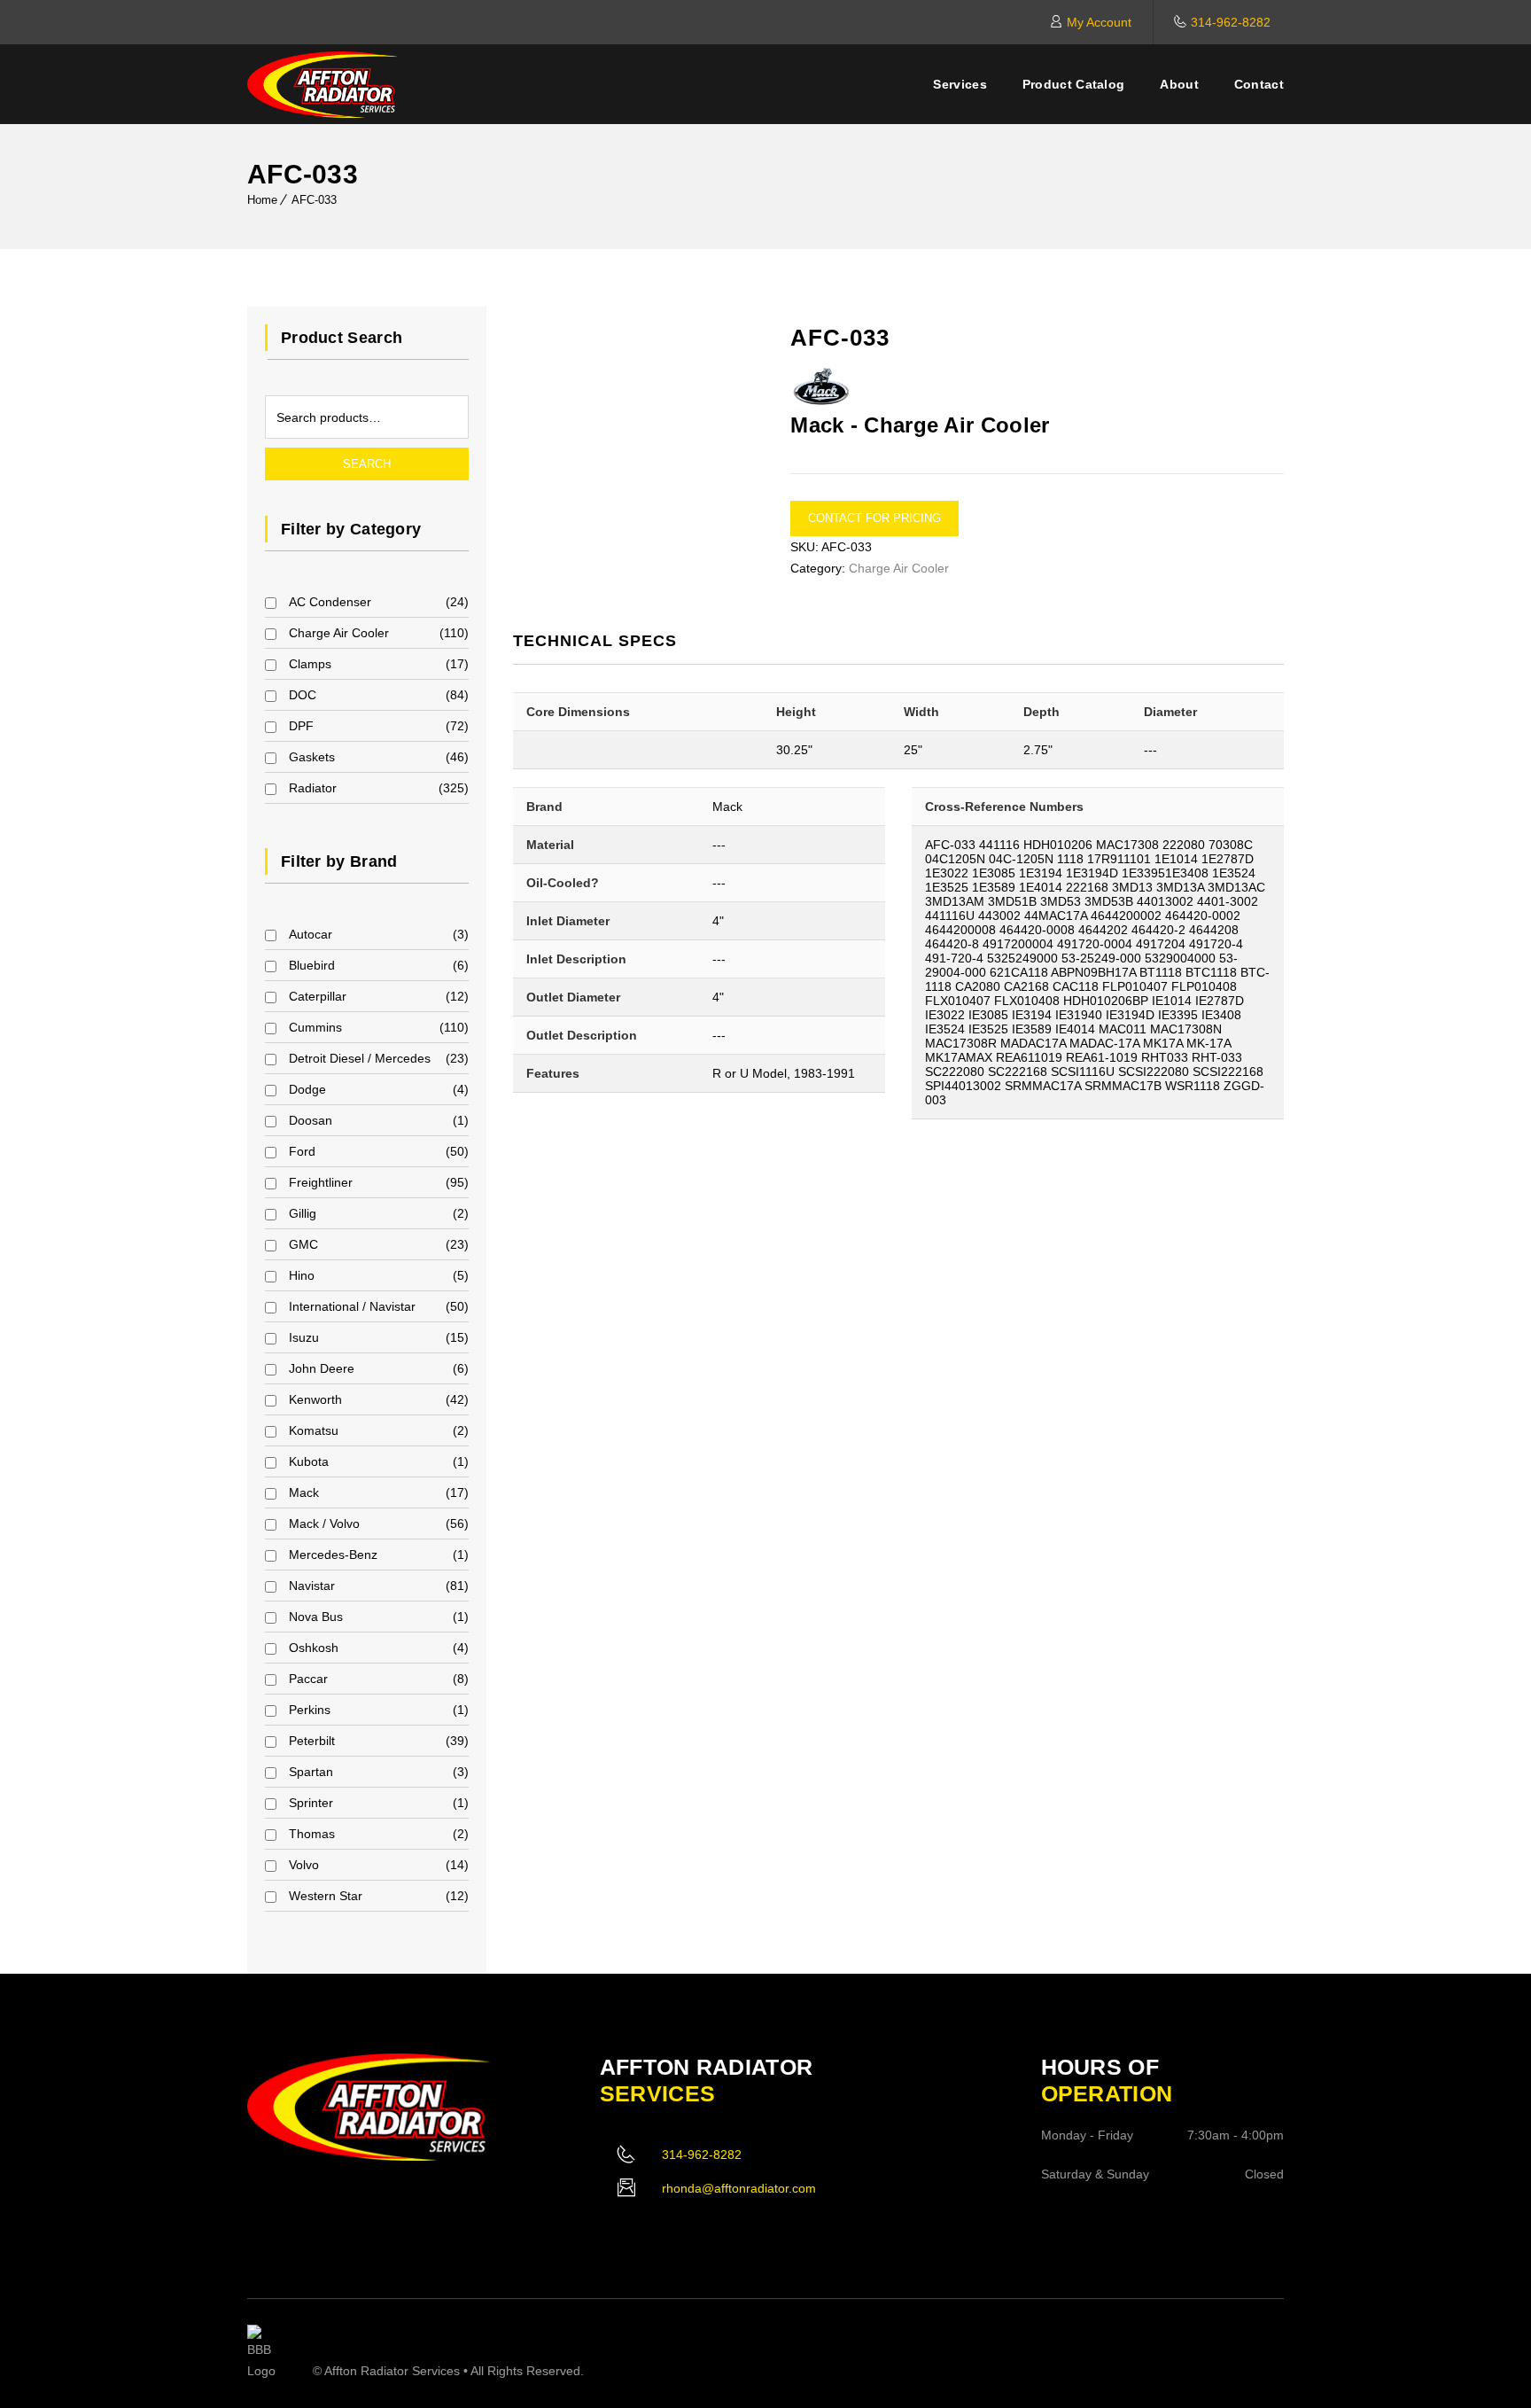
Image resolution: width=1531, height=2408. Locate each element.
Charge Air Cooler (339, 633)
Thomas (312, 1834)
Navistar (312, 1586)
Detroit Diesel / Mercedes (360, 1058)
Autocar (311, 934)
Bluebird (312, 965)
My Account (1099, 22)
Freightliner (321, 1182)
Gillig (303, 1213)
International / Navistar (352, 1306)
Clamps (310, 664)
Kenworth (315, 1399)
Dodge (307, 1089)
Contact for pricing (874, 518)
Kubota (309, 1461)
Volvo (304, 1865)
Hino (302, 1275)
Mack (304, 1492)
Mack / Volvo (324, 1524)
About (1179, 84)
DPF (301, 726)
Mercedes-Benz (333, 1555)
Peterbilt (312, 1741)
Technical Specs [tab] (595, 641)
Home (262, 200)
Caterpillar (318, 996)
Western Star (326, 1896)
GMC (303, 1244)
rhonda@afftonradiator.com (739, 2188)
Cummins (315, 1027)
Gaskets (312, 757)
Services (960, 84)
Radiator (313, 788)
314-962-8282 (1231, 22)
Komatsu (314, 1430)
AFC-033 (314, 200)
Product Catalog (1074, 84)
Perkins (310, 1710)
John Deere (322, 1368)
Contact (1259, 84)
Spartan (311, 1772)
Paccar (308, 1679)
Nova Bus (316, 1617)
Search (367, 464)
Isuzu (304, 1337)
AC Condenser (330, 602)
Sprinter (311, 1803)
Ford (302, 1151)
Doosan (311, 1120)
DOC (303, 695)
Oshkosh (314, 1648)
